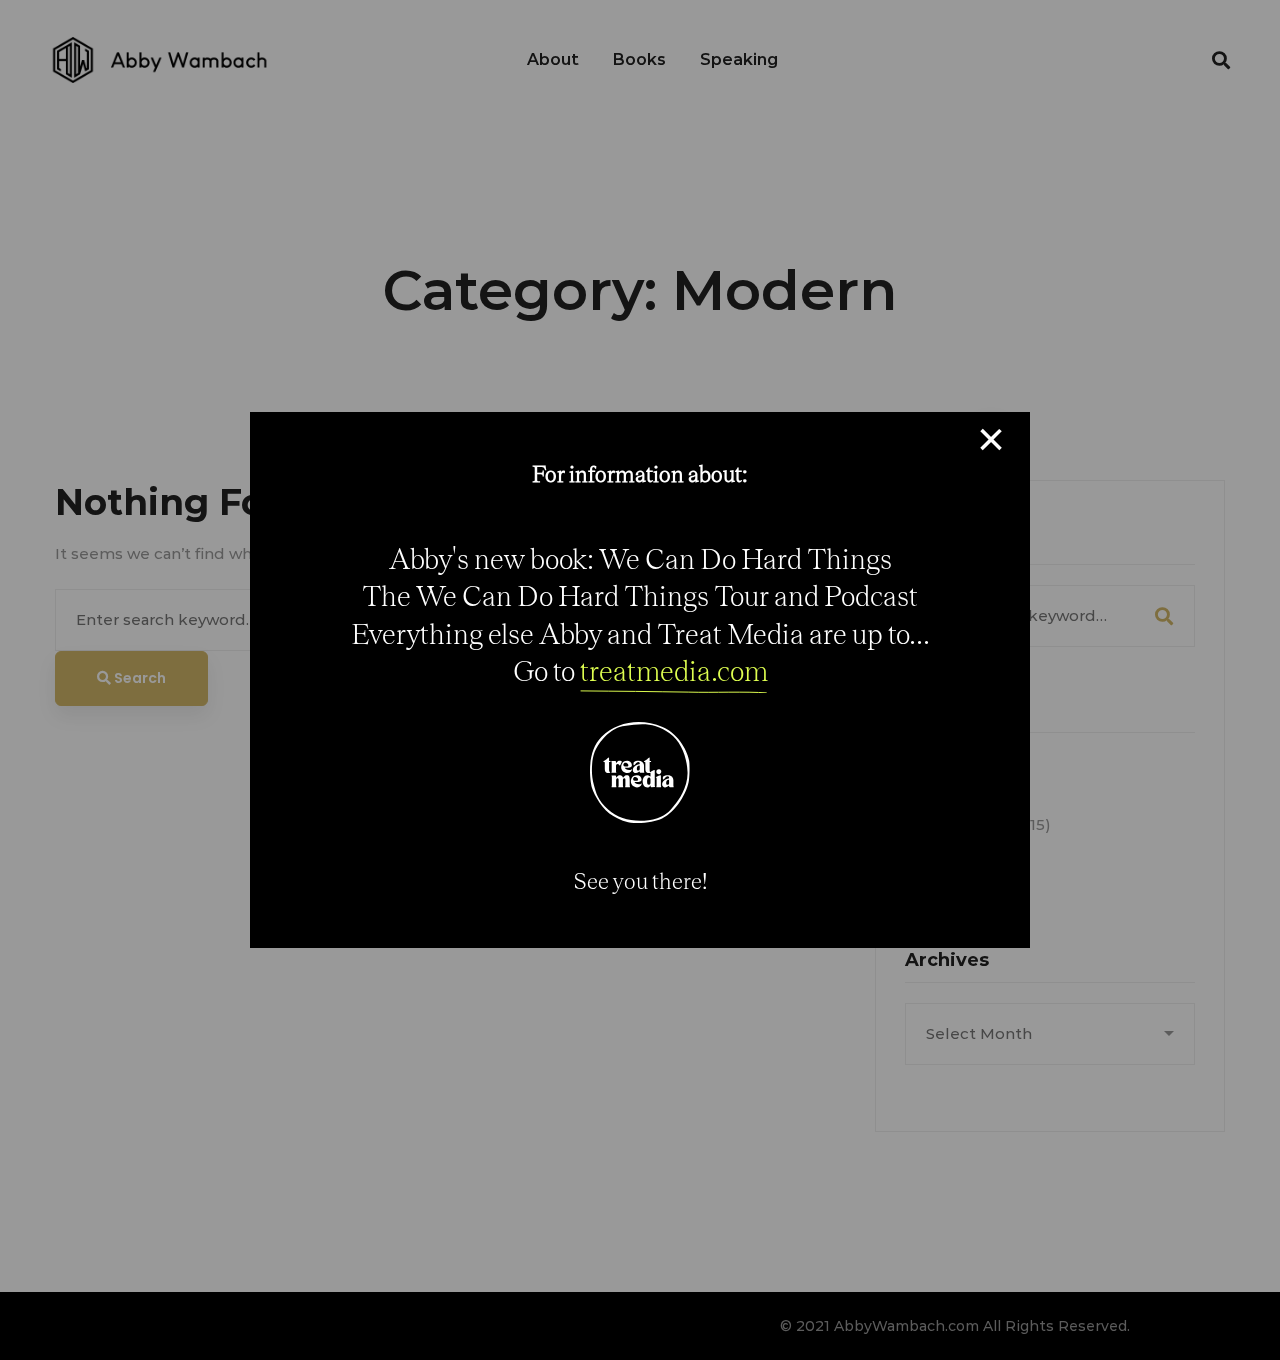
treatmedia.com (674, 670)
